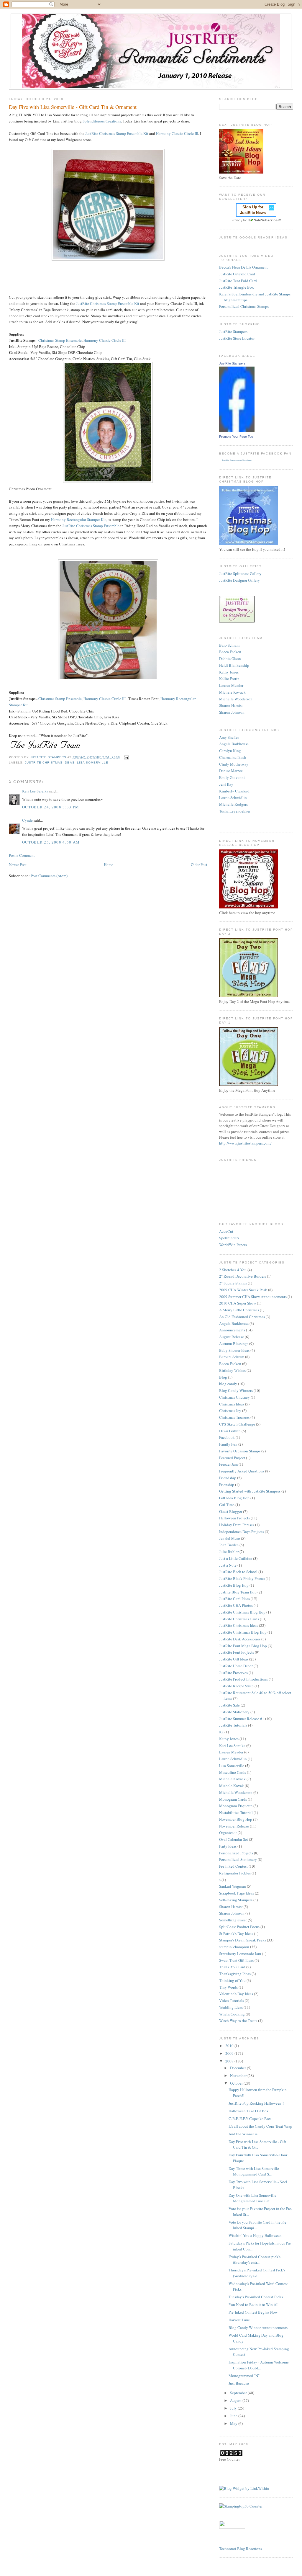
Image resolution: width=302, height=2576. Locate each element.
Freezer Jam (228, 1464)
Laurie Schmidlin (233, 797)
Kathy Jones (229, 672)
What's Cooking (232, 2014)
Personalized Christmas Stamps (244, 306)
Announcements (232, 1330)
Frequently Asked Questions (242, 1471)
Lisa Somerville (93, 762)
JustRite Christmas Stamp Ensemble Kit (117, 133)
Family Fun (228, 1444)
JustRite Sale (229, 1705)
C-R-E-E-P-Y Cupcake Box (250, 2119)
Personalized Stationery (238, 1859)
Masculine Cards (233, 1772)
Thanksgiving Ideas (235, 1974)
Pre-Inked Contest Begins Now (253, 2312)
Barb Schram (229, 645)
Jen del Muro (230, 1538)
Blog (223, 1377)
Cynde (27, 820)
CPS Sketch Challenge (237, 1424)
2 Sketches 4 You (233, 1270)
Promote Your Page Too (236, 437)
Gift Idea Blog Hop (234, 1498)
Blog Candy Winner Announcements (258, 2327)
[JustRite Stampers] (237, 431)
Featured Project (232, 1458)
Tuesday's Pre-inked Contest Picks (256, 2297)
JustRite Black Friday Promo (242, 1578)
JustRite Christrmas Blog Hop (243, 1632)
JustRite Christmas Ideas (50, 762)
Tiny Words (228, 1987)
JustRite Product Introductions (243, 1679)
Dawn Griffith (230, 1431)
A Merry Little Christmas (239, 1310)
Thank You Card (232, 1967)
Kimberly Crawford (234, 791)
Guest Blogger (231, 1511)
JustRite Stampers (233, 331)
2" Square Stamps (233, 1283)
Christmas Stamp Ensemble (60, 340)
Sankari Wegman (233, 1886)
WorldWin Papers (233, 1245)
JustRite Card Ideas (234, 1598)
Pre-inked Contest (233, 1866)
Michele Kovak (232, 1786)
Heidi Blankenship (234, 665)
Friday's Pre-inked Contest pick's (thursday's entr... (255, 2260)
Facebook (227, 1437)
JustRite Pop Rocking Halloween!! (256, 2103)
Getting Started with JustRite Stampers (250, 1491)
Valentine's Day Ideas (236, 1994)
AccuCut (226, 1231)
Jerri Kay (226, 784)
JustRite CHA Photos (236, 1605)
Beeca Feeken (230, 1364)
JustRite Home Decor (236, 1666)
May (234, 2423)
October (237, 2083)
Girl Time (227, 1505)
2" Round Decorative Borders (243, 1276)
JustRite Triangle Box (237, 287)
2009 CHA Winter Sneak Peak (243, 1290)
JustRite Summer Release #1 (242, 1719)
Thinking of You (232, 1980)
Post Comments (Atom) (49, 876)
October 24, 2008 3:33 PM (51, 807)
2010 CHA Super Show (238, 1303)
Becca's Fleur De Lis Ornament (243, 267)
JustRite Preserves (233, 1673)
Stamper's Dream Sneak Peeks (243, 1940)
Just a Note (228, 1565)
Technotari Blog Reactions (241, 2549)
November (239, 2075)
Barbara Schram (232, 1357)
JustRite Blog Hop (234, 1585)
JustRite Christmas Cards (239, 1619)
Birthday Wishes (232, 1370)
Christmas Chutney (234, 1397)
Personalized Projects (236, 1853)
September (239, 2393)
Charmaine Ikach (233, 757)
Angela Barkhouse (234, 744)
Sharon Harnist (231, 705)
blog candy (228, 1384)
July (234, 2408)
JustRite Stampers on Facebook (237, 460)
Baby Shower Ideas (234, 1350)
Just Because (239, 2383)
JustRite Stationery (234, 1712)
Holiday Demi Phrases (237, 1525)
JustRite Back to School (238, 1572)
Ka (221, 1732)
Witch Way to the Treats (238, 2021)
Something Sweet (233, 1920)
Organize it (228, 1833)
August (236, 2400)
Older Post (199, 864)
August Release (232, 1337)
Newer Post (18, 864)
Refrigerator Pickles (235, 1873)
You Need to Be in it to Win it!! (253, 2304)
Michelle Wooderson (236, 699)
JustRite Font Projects (237, 1652)
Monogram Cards (233, 1799)
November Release (234, 1826)
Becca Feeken (230, 652)
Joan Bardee (229, 1545)
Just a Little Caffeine (236, 1558)
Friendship (228, 1478)
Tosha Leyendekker (235, 811)
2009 (230, 2053)
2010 (230, 2046)
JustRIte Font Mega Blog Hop (243, 1646)
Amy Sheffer (229, 737)
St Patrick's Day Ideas (236, 1933)
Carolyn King (230, 751)
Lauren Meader (231, 685)
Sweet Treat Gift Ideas (236, 1960)
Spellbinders (229, 1238)
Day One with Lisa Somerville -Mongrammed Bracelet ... (253, 2198)
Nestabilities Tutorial (236, 1812)
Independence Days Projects (242, 1531)
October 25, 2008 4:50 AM (51, 842)
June (234, 2416)
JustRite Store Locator (237, 338)
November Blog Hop (236, 1819)
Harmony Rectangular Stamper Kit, (79, 519)
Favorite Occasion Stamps (240, 1451)
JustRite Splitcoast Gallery (240, 573)
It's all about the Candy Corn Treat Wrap (260, 2126)
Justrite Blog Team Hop (238, 1592)
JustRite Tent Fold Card (238, 281)
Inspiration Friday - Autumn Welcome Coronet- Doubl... (259, 2365)
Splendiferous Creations (102, 121)
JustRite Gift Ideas (234, 1659)
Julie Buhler (229, 1552)
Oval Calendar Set (234, 1839)
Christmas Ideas (232, 1404)
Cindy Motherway (234, 764)
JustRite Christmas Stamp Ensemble (91, 526)
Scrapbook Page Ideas (237, 1893)
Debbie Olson (230, 658)
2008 (230, 2061)
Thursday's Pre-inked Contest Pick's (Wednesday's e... (257, 2273)
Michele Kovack (232, 692)
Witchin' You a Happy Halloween (255, 2235)
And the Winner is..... (245, 2134)
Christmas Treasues (234, 1417)
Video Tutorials (232, 2000)
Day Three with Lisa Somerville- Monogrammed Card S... (254, 2171)
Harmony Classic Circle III (177, 133)
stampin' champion (234, 1947)
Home (109, 864)
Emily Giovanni (232, 777)
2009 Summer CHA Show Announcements (253, 1297)
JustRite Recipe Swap (236, 1686)
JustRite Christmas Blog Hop (242, 1612)
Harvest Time (239, 2320)
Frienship (227, 1485)
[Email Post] (126, 757)
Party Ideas (228, 1846)
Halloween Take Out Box (249, 2111)
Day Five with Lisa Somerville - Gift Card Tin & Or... (257, 2145)
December (238, 2068)
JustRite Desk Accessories (240, 1639)
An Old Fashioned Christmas (242, 1317)
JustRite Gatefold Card (237, 274)
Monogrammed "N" (244, 2376)
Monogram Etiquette (236, 1806)
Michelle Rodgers (233, 804)
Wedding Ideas (231, 2007)
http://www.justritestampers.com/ (245, 1143)
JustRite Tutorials (233, 1725)
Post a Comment (22, 855)
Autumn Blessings (234, 1343)
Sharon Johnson (232, 712)
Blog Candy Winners (236, 1390)
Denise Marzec (231, 771)
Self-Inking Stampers (236, 1900)
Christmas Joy (230, 1410)
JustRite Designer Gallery (239, 580)
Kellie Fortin (229, 679)
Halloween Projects (234, 1518)
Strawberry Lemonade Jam (240, 1954)
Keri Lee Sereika (35, 791)
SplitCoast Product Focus (239, 1927)
